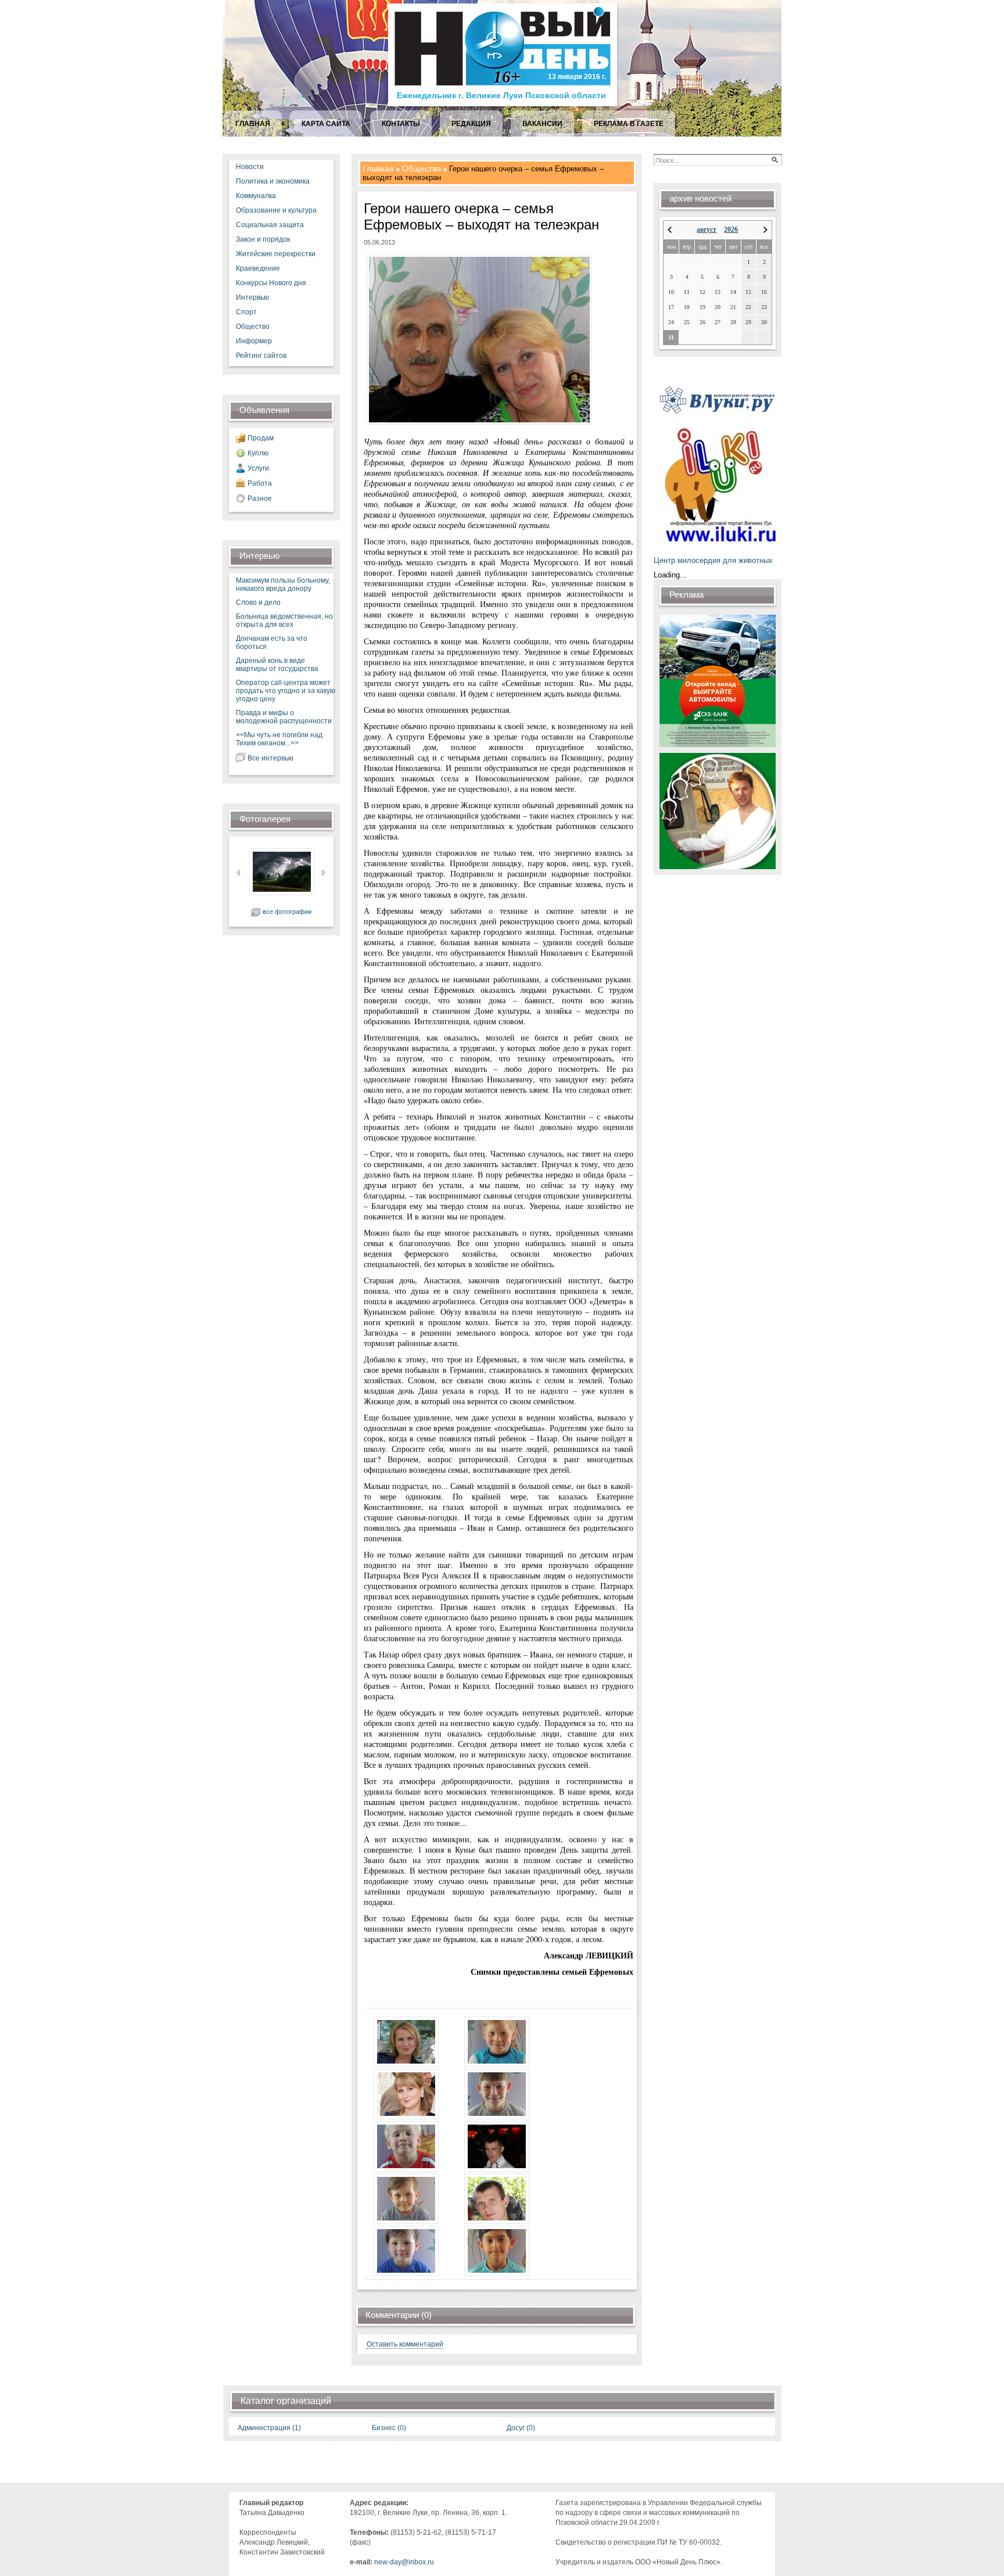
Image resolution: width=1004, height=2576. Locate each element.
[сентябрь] (765, 230)
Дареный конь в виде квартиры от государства (277, 665)
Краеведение (258, 268)
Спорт (246, 312)
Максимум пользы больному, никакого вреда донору (283, 584)
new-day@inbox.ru (404, 2562)
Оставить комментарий (405, 2344)
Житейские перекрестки (276, 254)
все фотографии (287, 912)
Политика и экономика (273, 181)
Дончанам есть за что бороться (272, 643)
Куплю (258, 453)
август (707, 229)
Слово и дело (258, 602)
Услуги (258, 468)
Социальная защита (270, 225)
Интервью (252, 297)
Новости (250, 167)
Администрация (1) (269, 2428)
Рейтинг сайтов (261, 356)
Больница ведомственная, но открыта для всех (284, 620)
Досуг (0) (521, 2428)
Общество (253, 327)
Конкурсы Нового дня (271, 283)
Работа (260, 483)
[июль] (670, 230)
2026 (731, 229)
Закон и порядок (263, 239)
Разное (260, 498)
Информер (254, 341)
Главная (378, 168)
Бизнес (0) (389, 2428)
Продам (261, 438)
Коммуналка (256, 196)
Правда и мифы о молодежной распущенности (284, 717)
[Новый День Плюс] (504, 105)
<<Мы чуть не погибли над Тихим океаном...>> (279, 739)
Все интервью (270, 758)
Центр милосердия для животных (713, 560)
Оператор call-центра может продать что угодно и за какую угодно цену (286, 691)
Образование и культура (276, 210)
